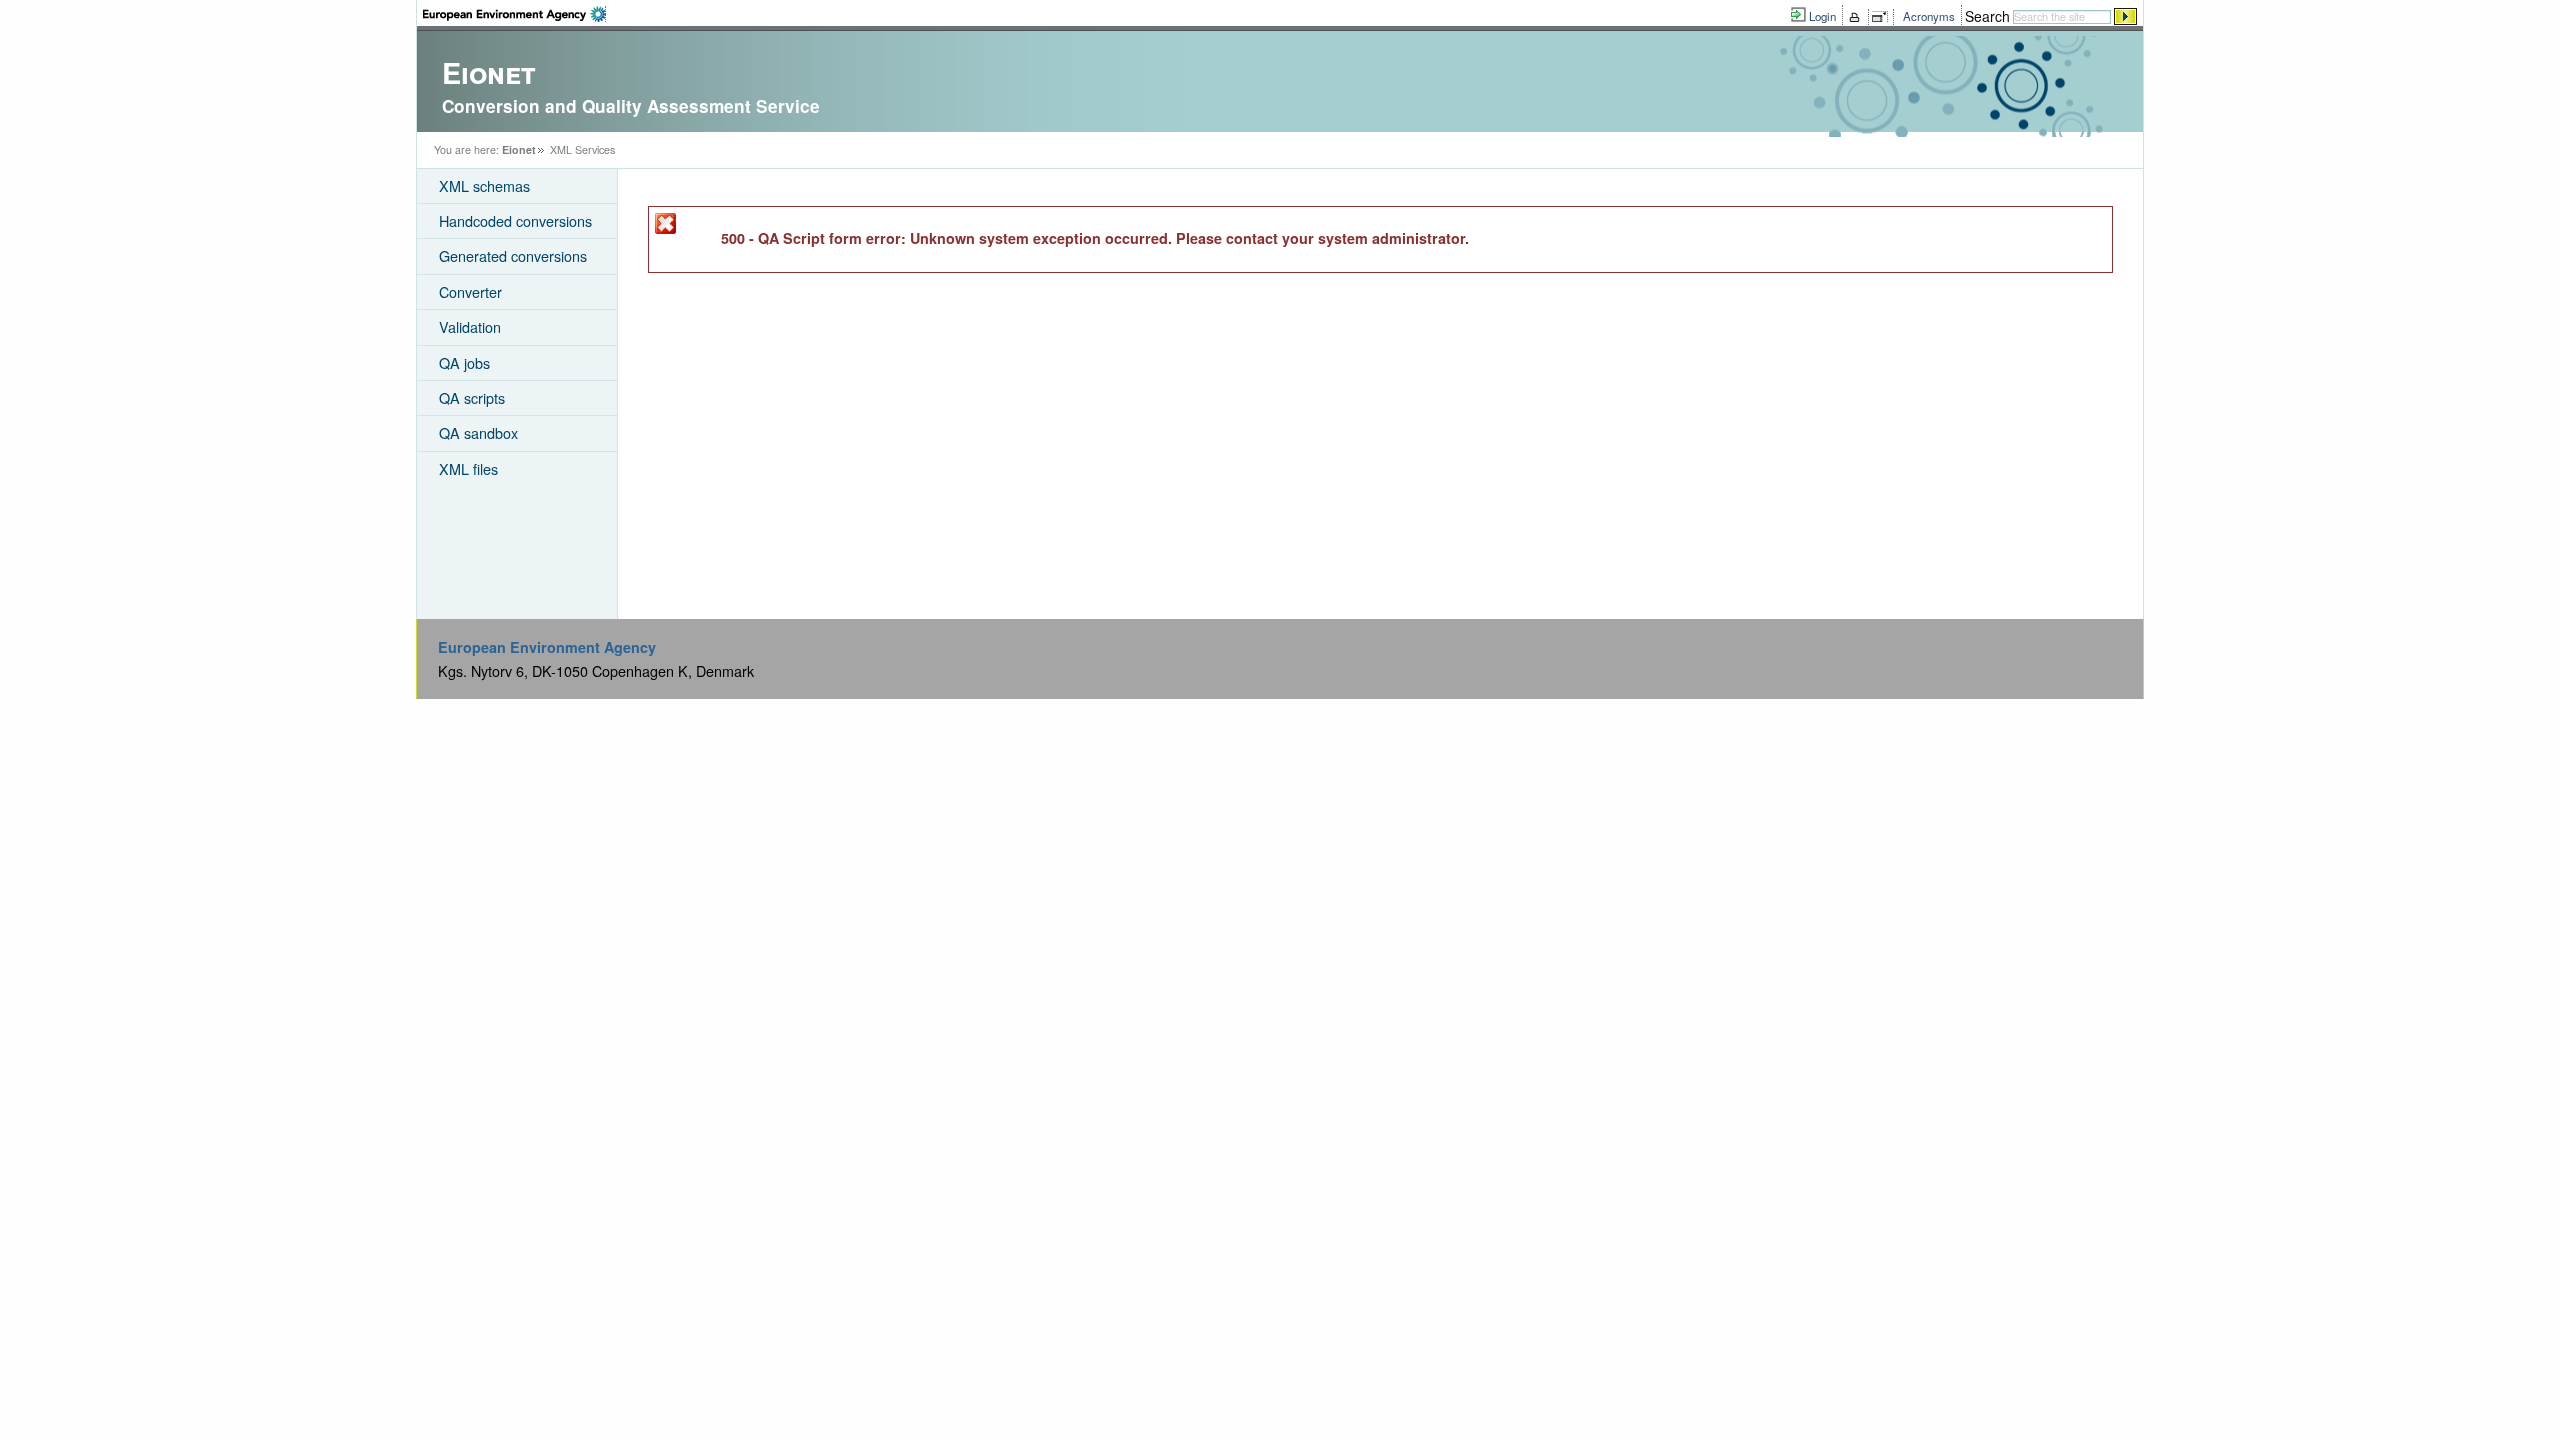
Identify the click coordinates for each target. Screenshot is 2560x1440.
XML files (468, 468)
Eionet (519, 149)
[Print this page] (1857, 17)
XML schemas (484, 185)
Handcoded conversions (515, 220)
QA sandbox (478, 432)
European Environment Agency (547, 647)
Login (1822, 16)
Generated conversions (513, 255)
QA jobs (464, 362)
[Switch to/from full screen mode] (1883, 17)
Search (1987, 16)
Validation (470, 326)
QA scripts (472, 397)
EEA (514, 14)
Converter (470, 291)
